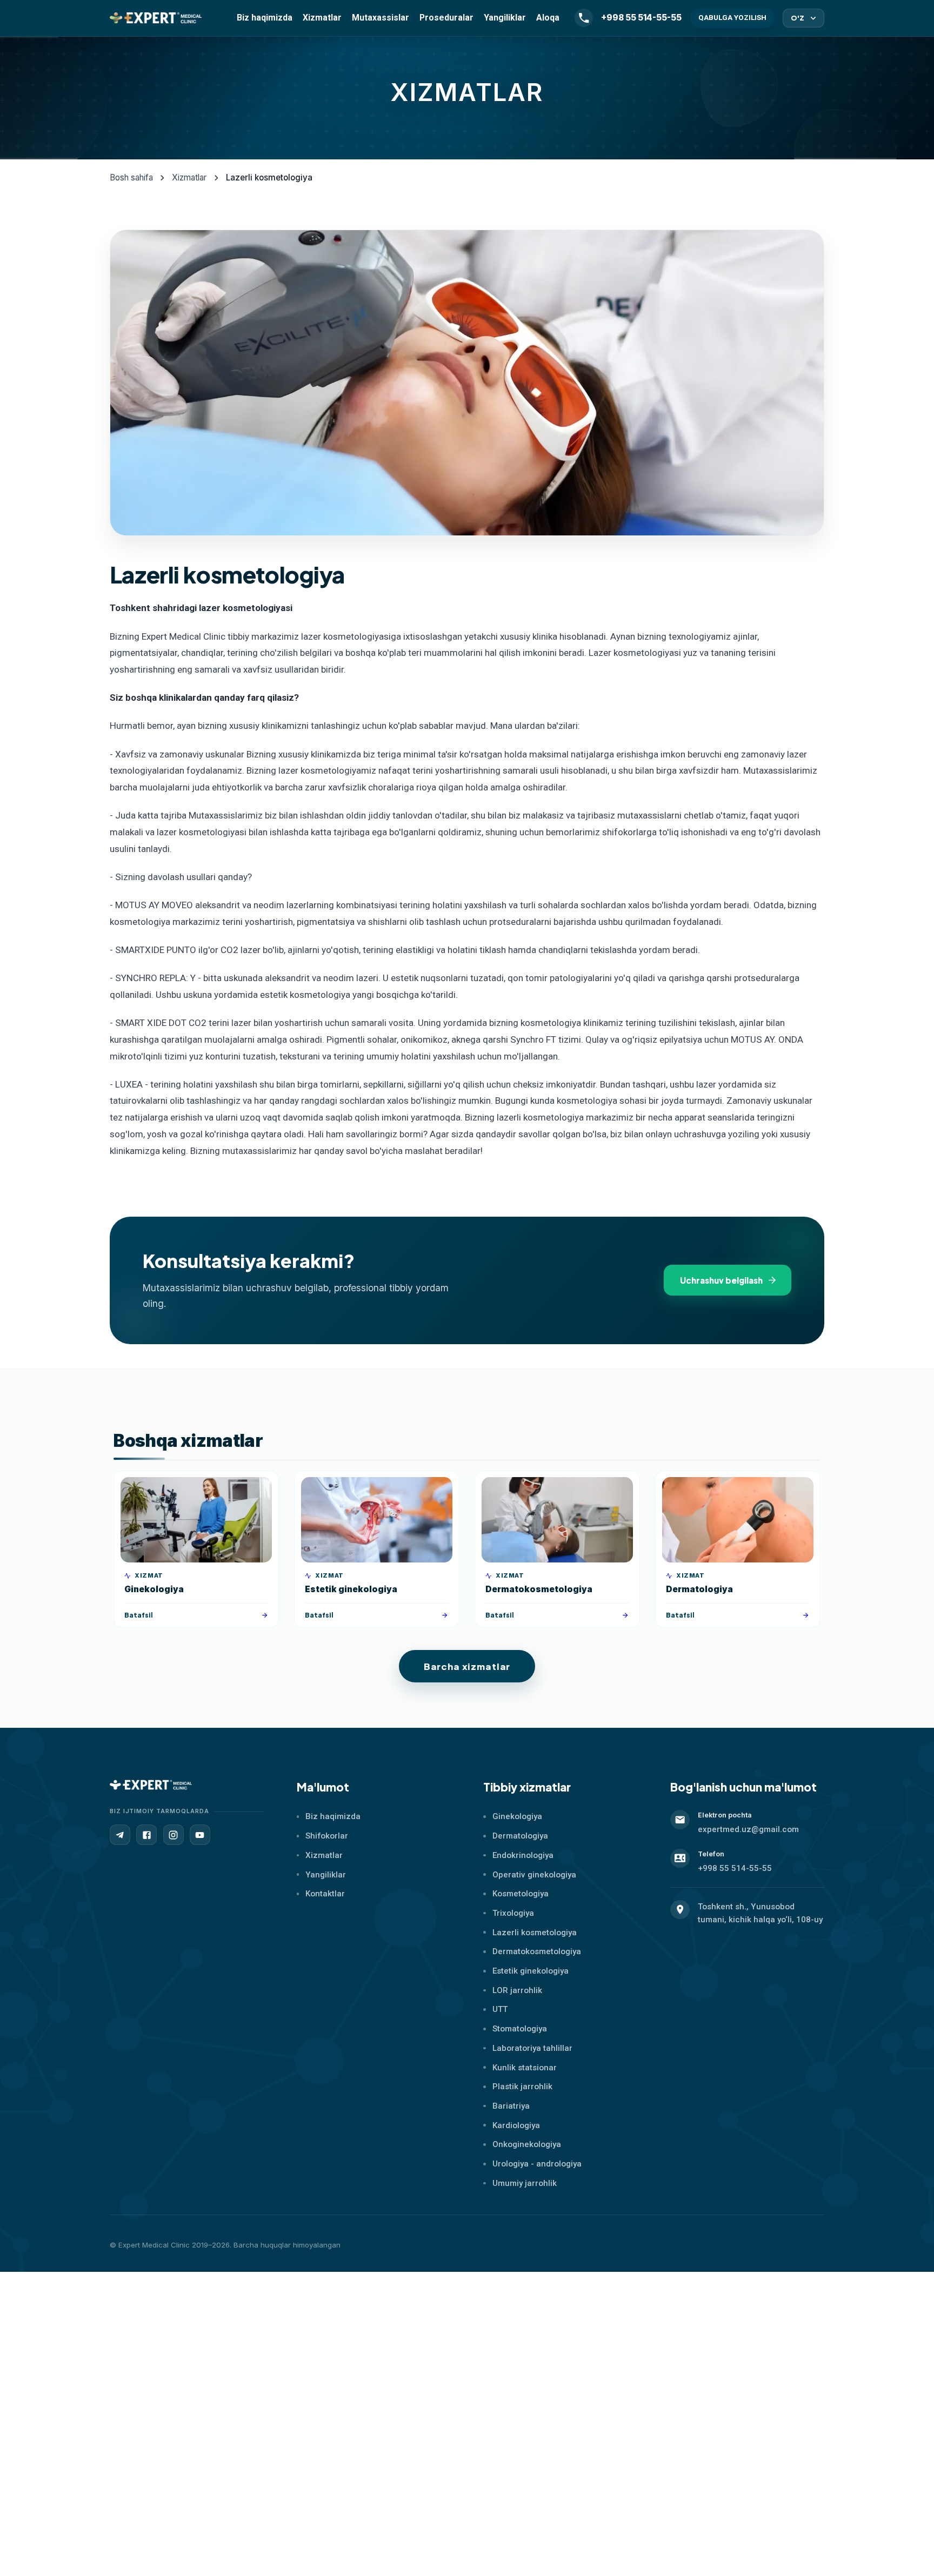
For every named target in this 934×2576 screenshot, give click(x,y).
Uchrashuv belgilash (721, 1280)
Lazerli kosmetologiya (535, 1933)
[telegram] (120, 1835)
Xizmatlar (322, 18)
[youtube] (200, 1835)
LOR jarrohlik (517, 1990)
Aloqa (548, 18)
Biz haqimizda (265, 18)
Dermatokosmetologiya (537, 1951)
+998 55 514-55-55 (735, 1868)
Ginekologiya (517, 1816)
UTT (500, 2009)
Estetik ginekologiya (531, 1971)
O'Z (798, 18)
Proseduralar (446, 18)
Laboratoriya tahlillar (532, 2048)
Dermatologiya (520, 1836)
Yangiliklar (505, 18)
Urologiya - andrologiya (537, 2164)
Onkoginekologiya (527, 2144)
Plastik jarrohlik (522, 2087)
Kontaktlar (325, 1894)
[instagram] (174, 1835)
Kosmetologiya (521, 1894)
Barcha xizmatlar (467, 1666)
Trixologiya (513, 1913)
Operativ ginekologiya (534, 1875)
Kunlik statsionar (525, 2068)
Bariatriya (511, 2106)
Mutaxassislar (381, 18)
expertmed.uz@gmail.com (748, 1829)
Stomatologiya (520, 2029)
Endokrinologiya (523, 1855)
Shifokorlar (327, 1836)
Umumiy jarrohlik (525, 2183)
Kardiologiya (516, 2125)
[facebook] (146, 1835)
